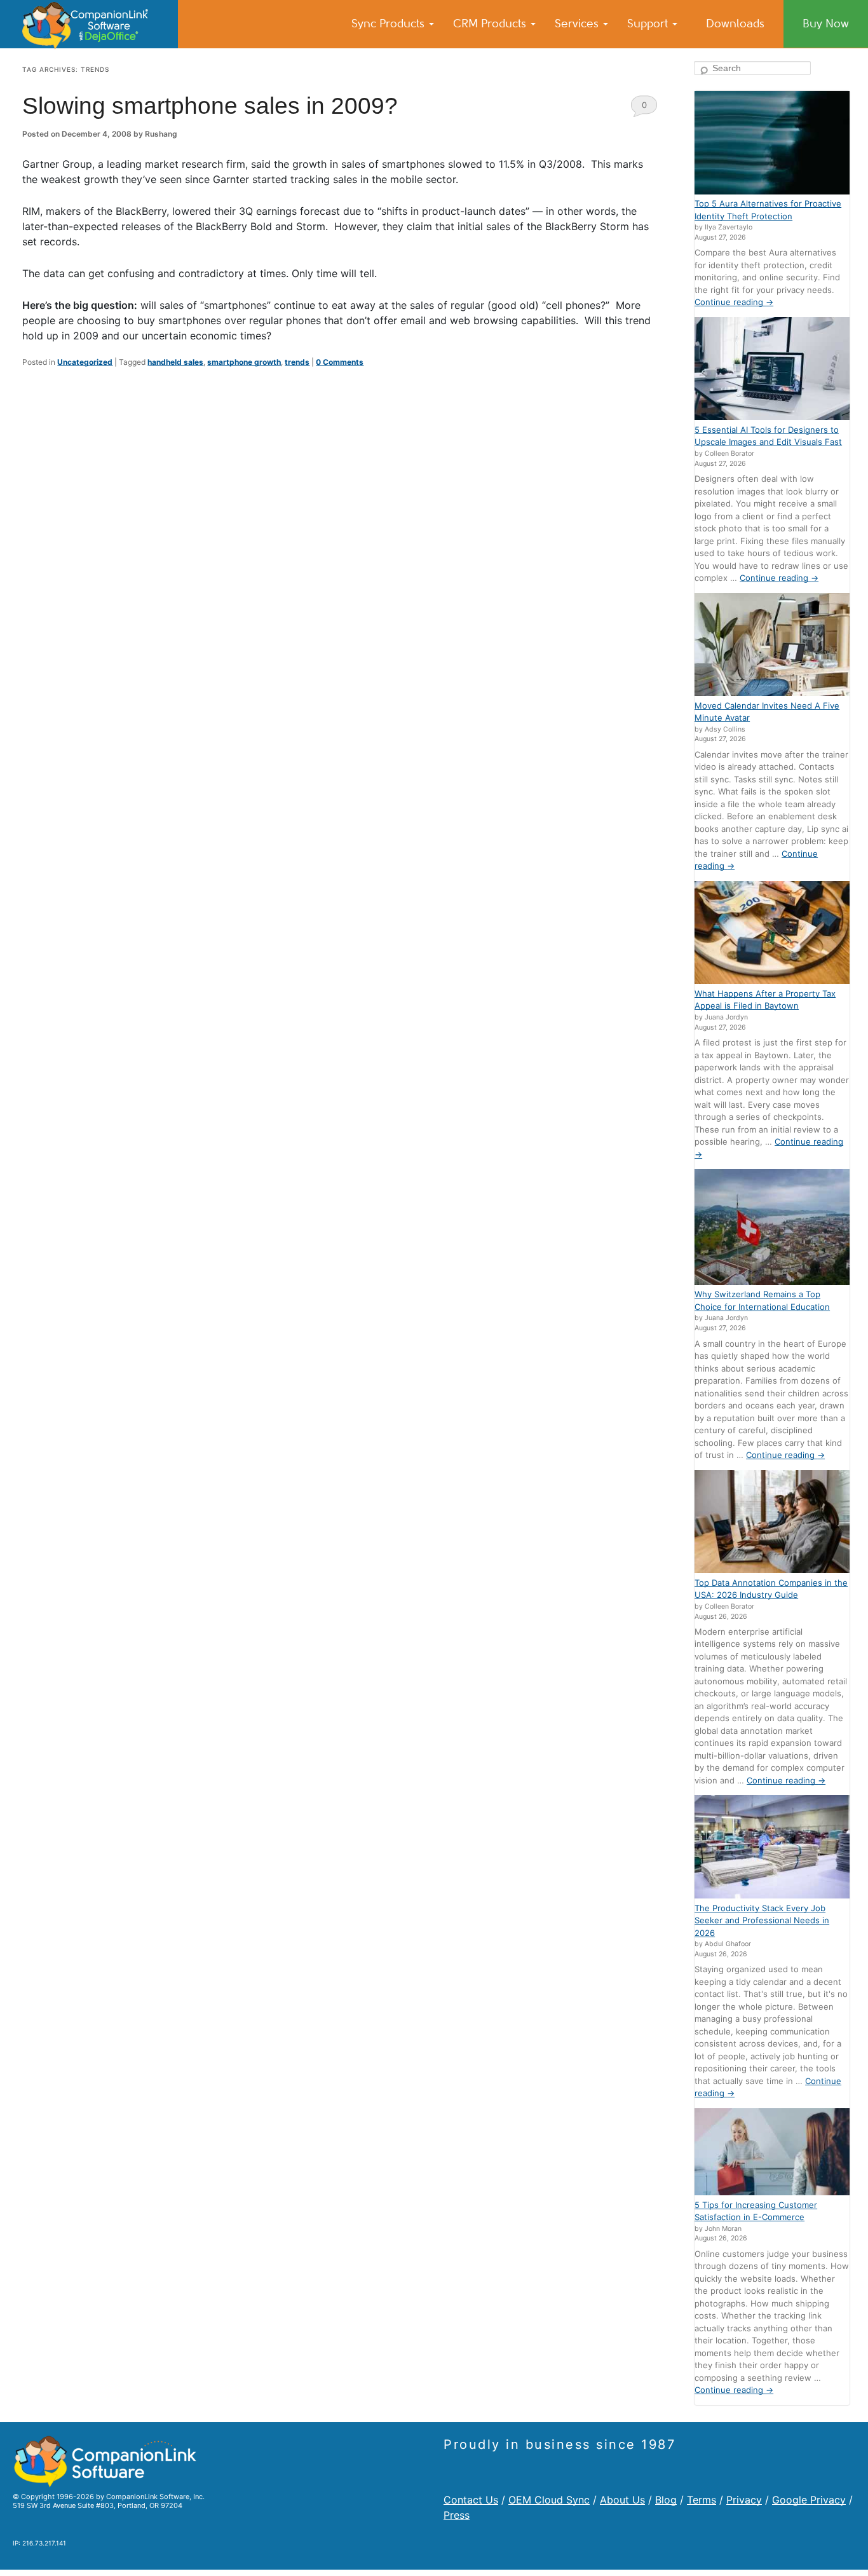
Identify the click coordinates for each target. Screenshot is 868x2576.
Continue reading (734, 302)
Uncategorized (85, 362)
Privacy (744, 2500)
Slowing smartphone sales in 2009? (210, 106)
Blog (666, 2500)
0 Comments (644, 108)
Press (457, 2515)
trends (297, 362)
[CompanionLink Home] (89, 24)
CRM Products (491, 24)
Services (578, 24)
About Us (622, 2500)
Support (649, 24)
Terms (702, 2500)
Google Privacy (809, 2500)
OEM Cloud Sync (549, 2500)
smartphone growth (244, 362)
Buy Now (826, 24)
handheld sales (175, 362)
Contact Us (471, 2500)
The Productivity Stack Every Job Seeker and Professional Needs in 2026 (762, 1920)
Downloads (735, 24)
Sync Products (390, 24)
